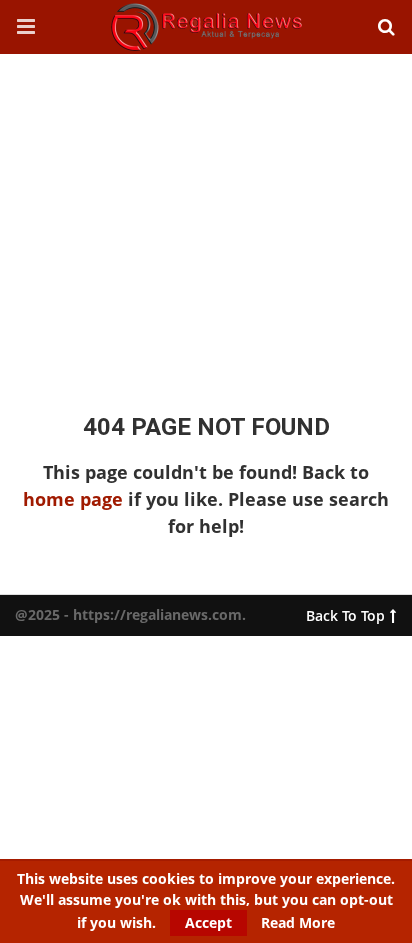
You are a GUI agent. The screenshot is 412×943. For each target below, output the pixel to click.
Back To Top (345, 611)
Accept (208, 922)
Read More (298, 923)
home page (73, 499)
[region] (206, 214)
